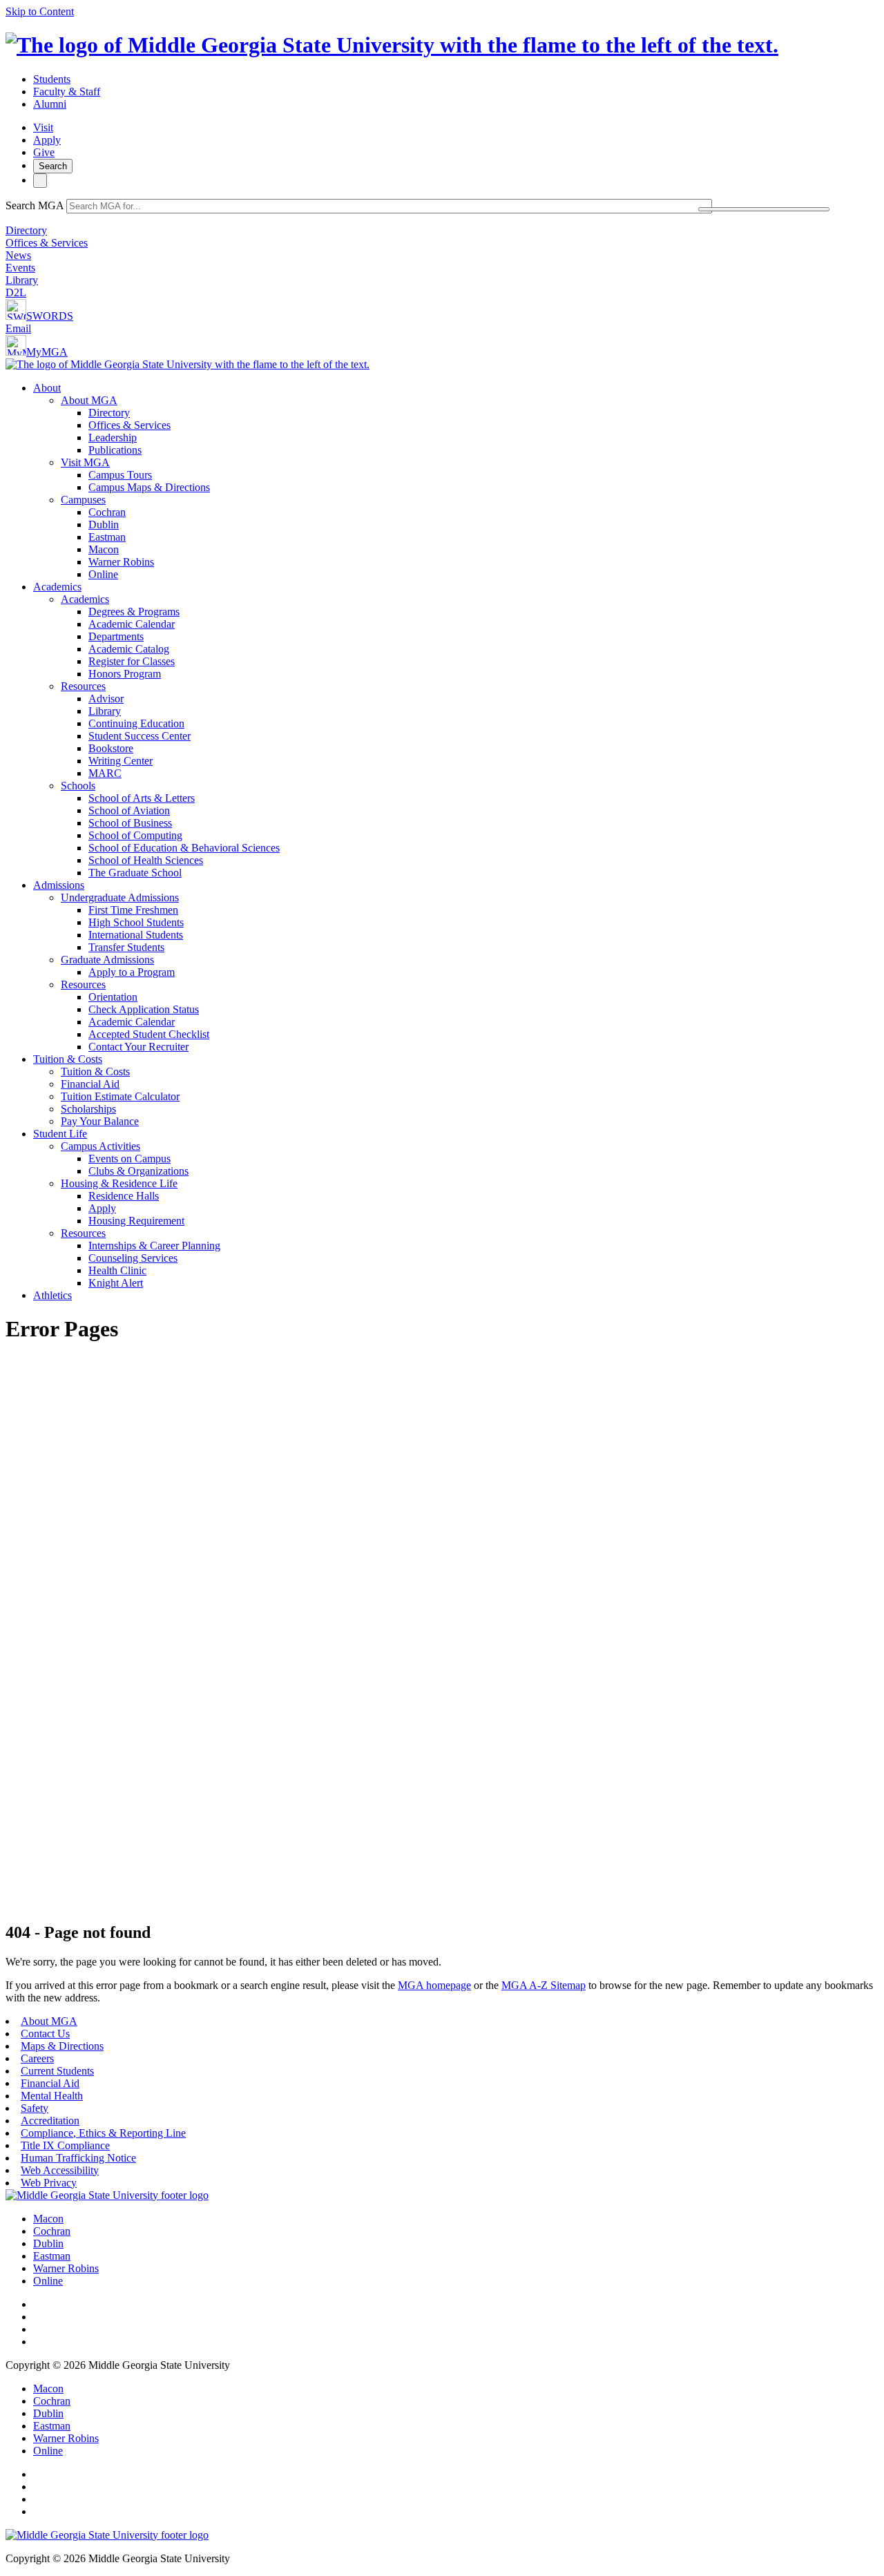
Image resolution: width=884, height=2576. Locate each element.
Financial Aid (90, 1084)
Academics (57, 587)
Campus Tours (120, 475)
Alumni (50, 104)
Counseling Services (133, 1258)
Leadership (113, 438)
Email (18, 328)
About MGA (89, 400)
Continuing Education (136, 723)
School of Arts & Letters (142, 798)
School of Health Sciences (146, 860)
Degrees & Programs (134, 612)
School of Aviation (129, 810)
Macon (104, 549)
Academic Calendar (132, 624)
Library (22, 280)
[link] (107, 2195)
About (47, 388)
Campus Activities (100, 1146)
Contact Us (45, 2034)
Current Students (57, 2071)
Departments (116, 636)
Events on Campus (129, 1159)
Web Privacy (49, 2183)
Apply (47, 140)
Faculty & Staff (67, 92)
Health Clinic (117, 1270)
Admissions (59, 885)
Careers (37, 2058)
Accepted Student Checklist (149, 1034)
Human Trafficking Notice (78, 2158)
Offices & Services (47, 243)
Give (44, 152)
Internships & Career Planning (154, 1246)
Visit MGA (85, 462)
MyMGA (47, 352)
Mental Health (52, 2096)
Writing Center (121, 761)
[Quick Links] (40, 181)
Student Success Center (140, 736)
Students (52, 79)
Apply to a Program (132, 972)
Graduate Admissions (107, 960)
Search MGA (35, 205)
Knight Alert (116, 1283)
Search (53, 166)
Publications (115, 450)
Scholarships (88, 1109)
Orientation (113, 997)
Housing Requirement (136, 1221)
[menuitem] (456, 481)
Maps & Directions (62, 2046)
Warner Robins (121, 562)
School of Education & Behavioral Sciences (184, 848)
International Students (136, 935)
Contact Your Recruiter (138, 1047)
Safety (35, 2108)
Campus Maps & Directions (149, 487)
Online (103, 574)
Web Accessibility (60, 2170)
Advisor (106, 699)
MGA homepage (434, 1985)
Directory (26, 230)
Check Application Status (144, 1009)
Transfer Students (126, 947)
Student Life (60, 1134)
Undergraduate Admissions (120, 897)
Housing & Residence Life (119, 1183)
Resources (83, 686)
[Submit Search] (764, 209)
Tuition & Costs (68, 1059)
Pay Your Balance (100, 1121)
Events (20, 268)
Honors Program (125, 674)
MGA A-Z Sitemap (544, 1985)
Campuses (83, 500)
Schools (78, 786)
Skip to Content (40, 11)
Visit (43, 127)
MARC (105, 773)
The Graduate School (135, 873)
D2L (16, 292)
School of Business (130, 823)
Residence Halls (124, 1196)
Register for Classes (132, 661)
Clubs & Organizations (138, 1171)
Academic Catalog (129, 649)
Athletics (52, 1295)
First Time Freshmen (133, 910)
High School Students (136, 922)
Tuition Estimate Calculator (120, 1096)
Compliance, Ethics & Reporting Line (103, 2133)
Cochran (107, 512)
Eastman (107, 537)
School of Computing (135, 835)
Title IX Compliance (65, 2145)
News (18, 255)
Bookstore (111, 748)
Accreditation (50, 2121)
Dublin (104, 525)
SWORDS (50, 316)
